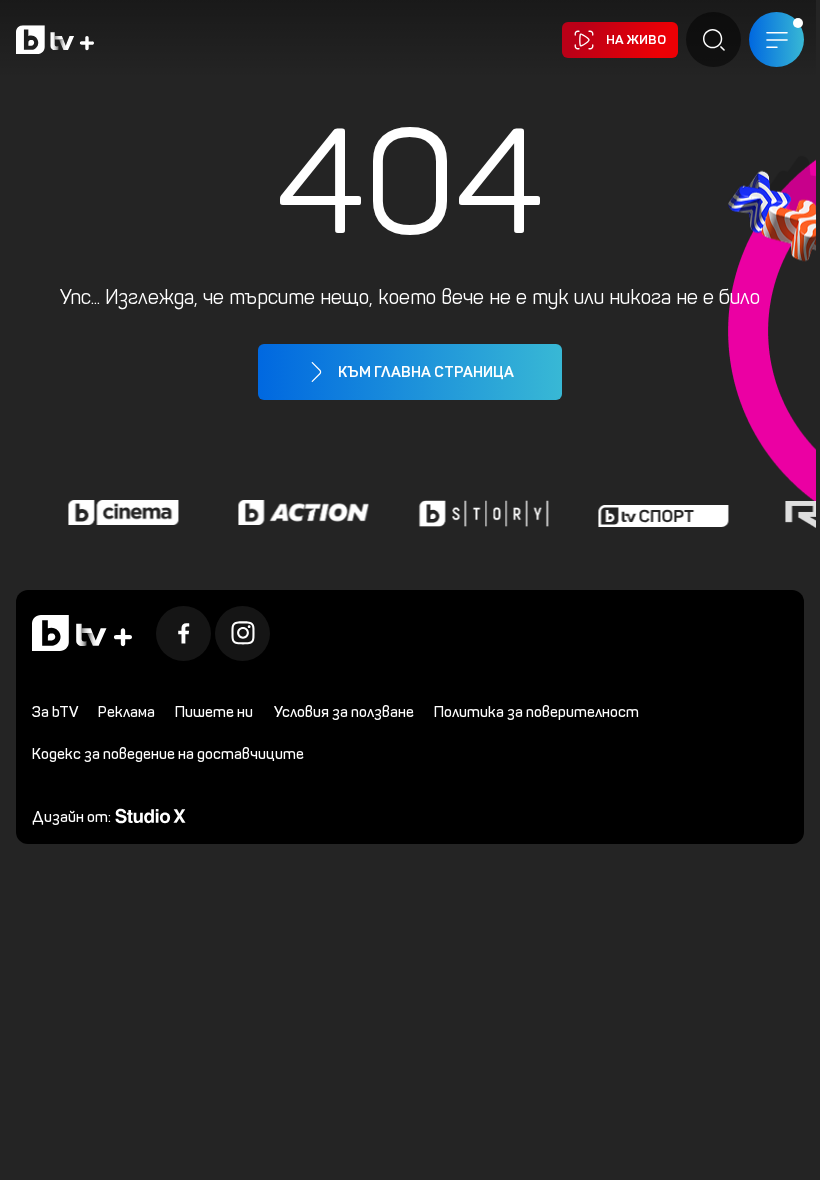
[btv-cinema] (117, 513)
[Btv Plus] (55, 39)
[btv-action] (297, 513)
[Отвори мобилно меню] (776, 39)
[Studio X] (150, 814)
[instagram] (242, 633)
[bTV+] (82, 633)
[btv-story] (477, 513)
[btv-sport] (657, 513)
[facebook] (183, 633)
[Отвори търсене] (713, 39)
